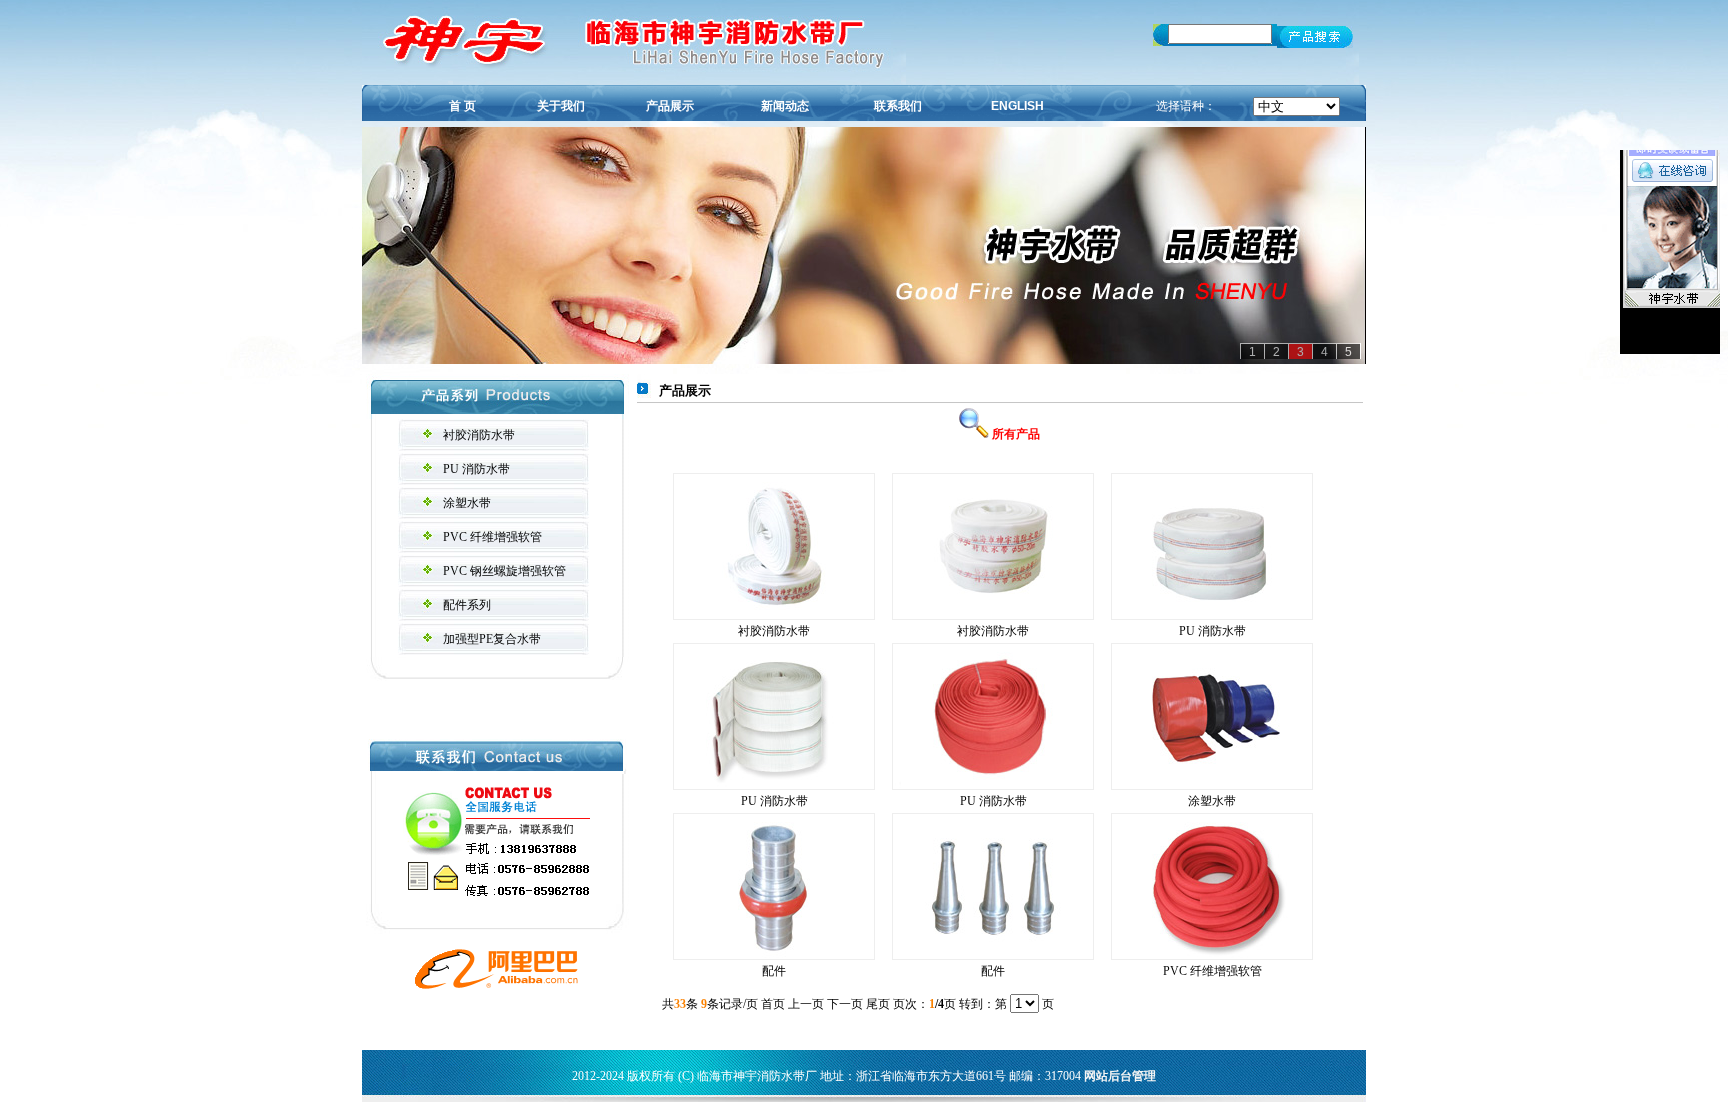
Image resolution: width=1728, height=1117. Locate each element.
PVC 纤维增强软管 (492, 537)
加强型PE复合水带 (492, 639)
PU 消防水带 (476, 469)
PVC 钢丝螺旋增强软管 (504, 571)
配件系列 (467, 605)
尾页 (878, 1004)
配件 (774, 971)
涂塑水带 (467, 503)
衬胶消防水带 (479, 435)
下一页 (845, 1004)
